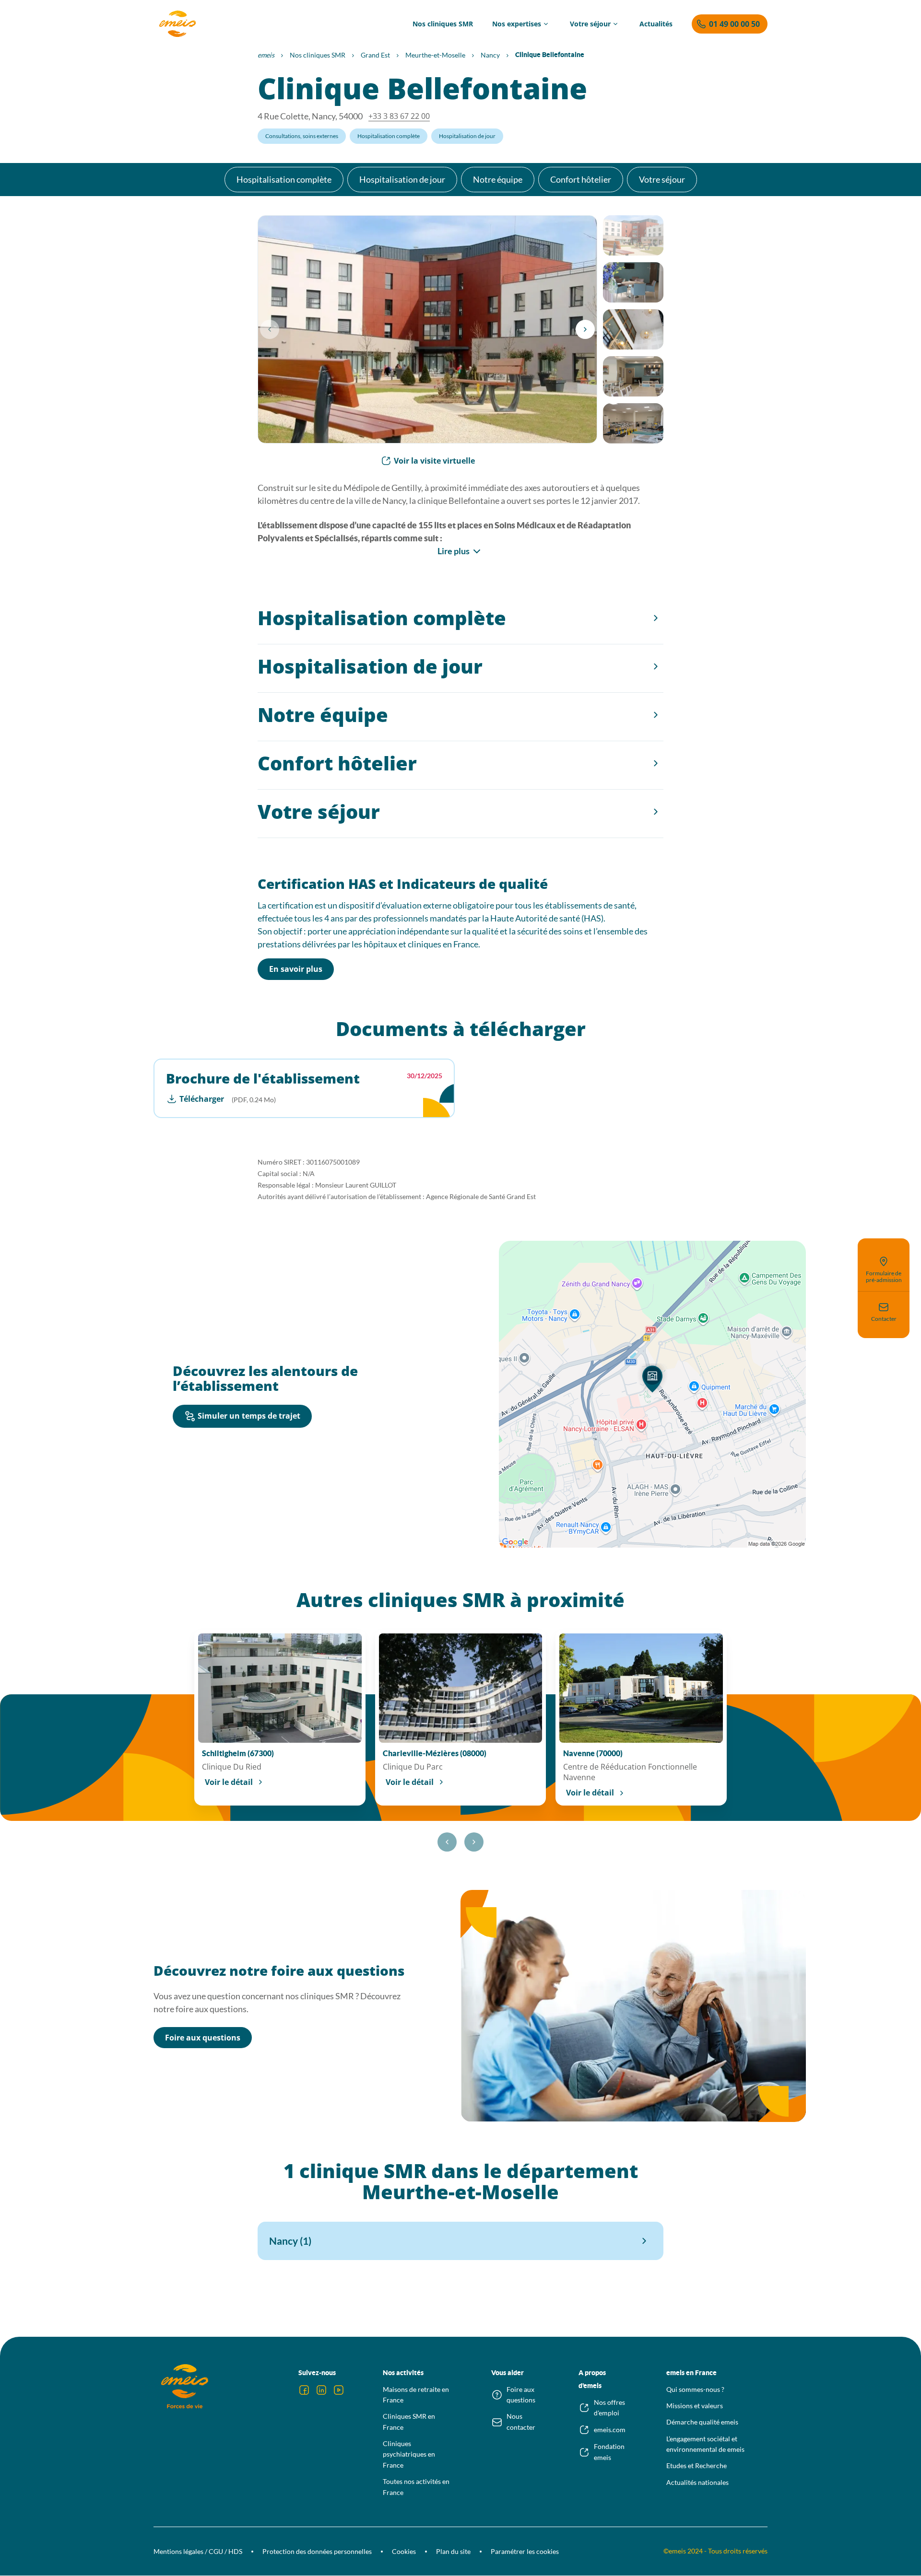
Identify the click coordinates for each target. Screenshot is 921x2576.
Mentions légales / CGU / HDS (198, 2551)
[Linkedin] (321, 2390)
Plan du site (453, 2551)
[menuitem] (443, 24)
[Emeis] (177, 24)
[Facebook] (304, 2390)
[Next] (585, 329)
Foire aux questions (203, 2038)
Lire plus (454, 551)
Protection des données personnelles (317, 2551)
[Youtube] (339, 2390)
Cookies (404, 2551)
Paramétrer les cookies (525, 2551)
